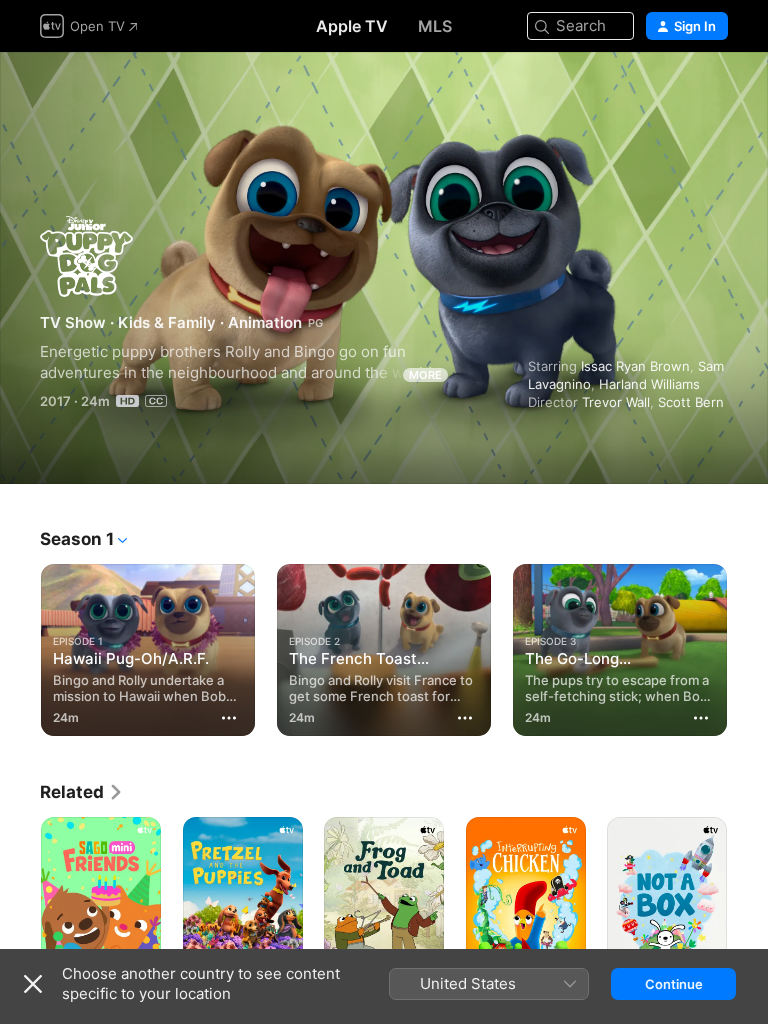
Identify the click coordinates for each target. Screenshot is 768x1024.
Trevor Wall (616, 402)
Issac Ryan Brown (635, 366)
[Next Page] (748, 646)
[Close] (33, 984)
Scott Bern (691, 402)
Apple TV (352, 26)
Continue (674, 984)
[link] (82, 792)
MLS (435, 26)
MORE (425, 375)
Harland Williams (649, 384)
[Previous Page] (20, 646)
